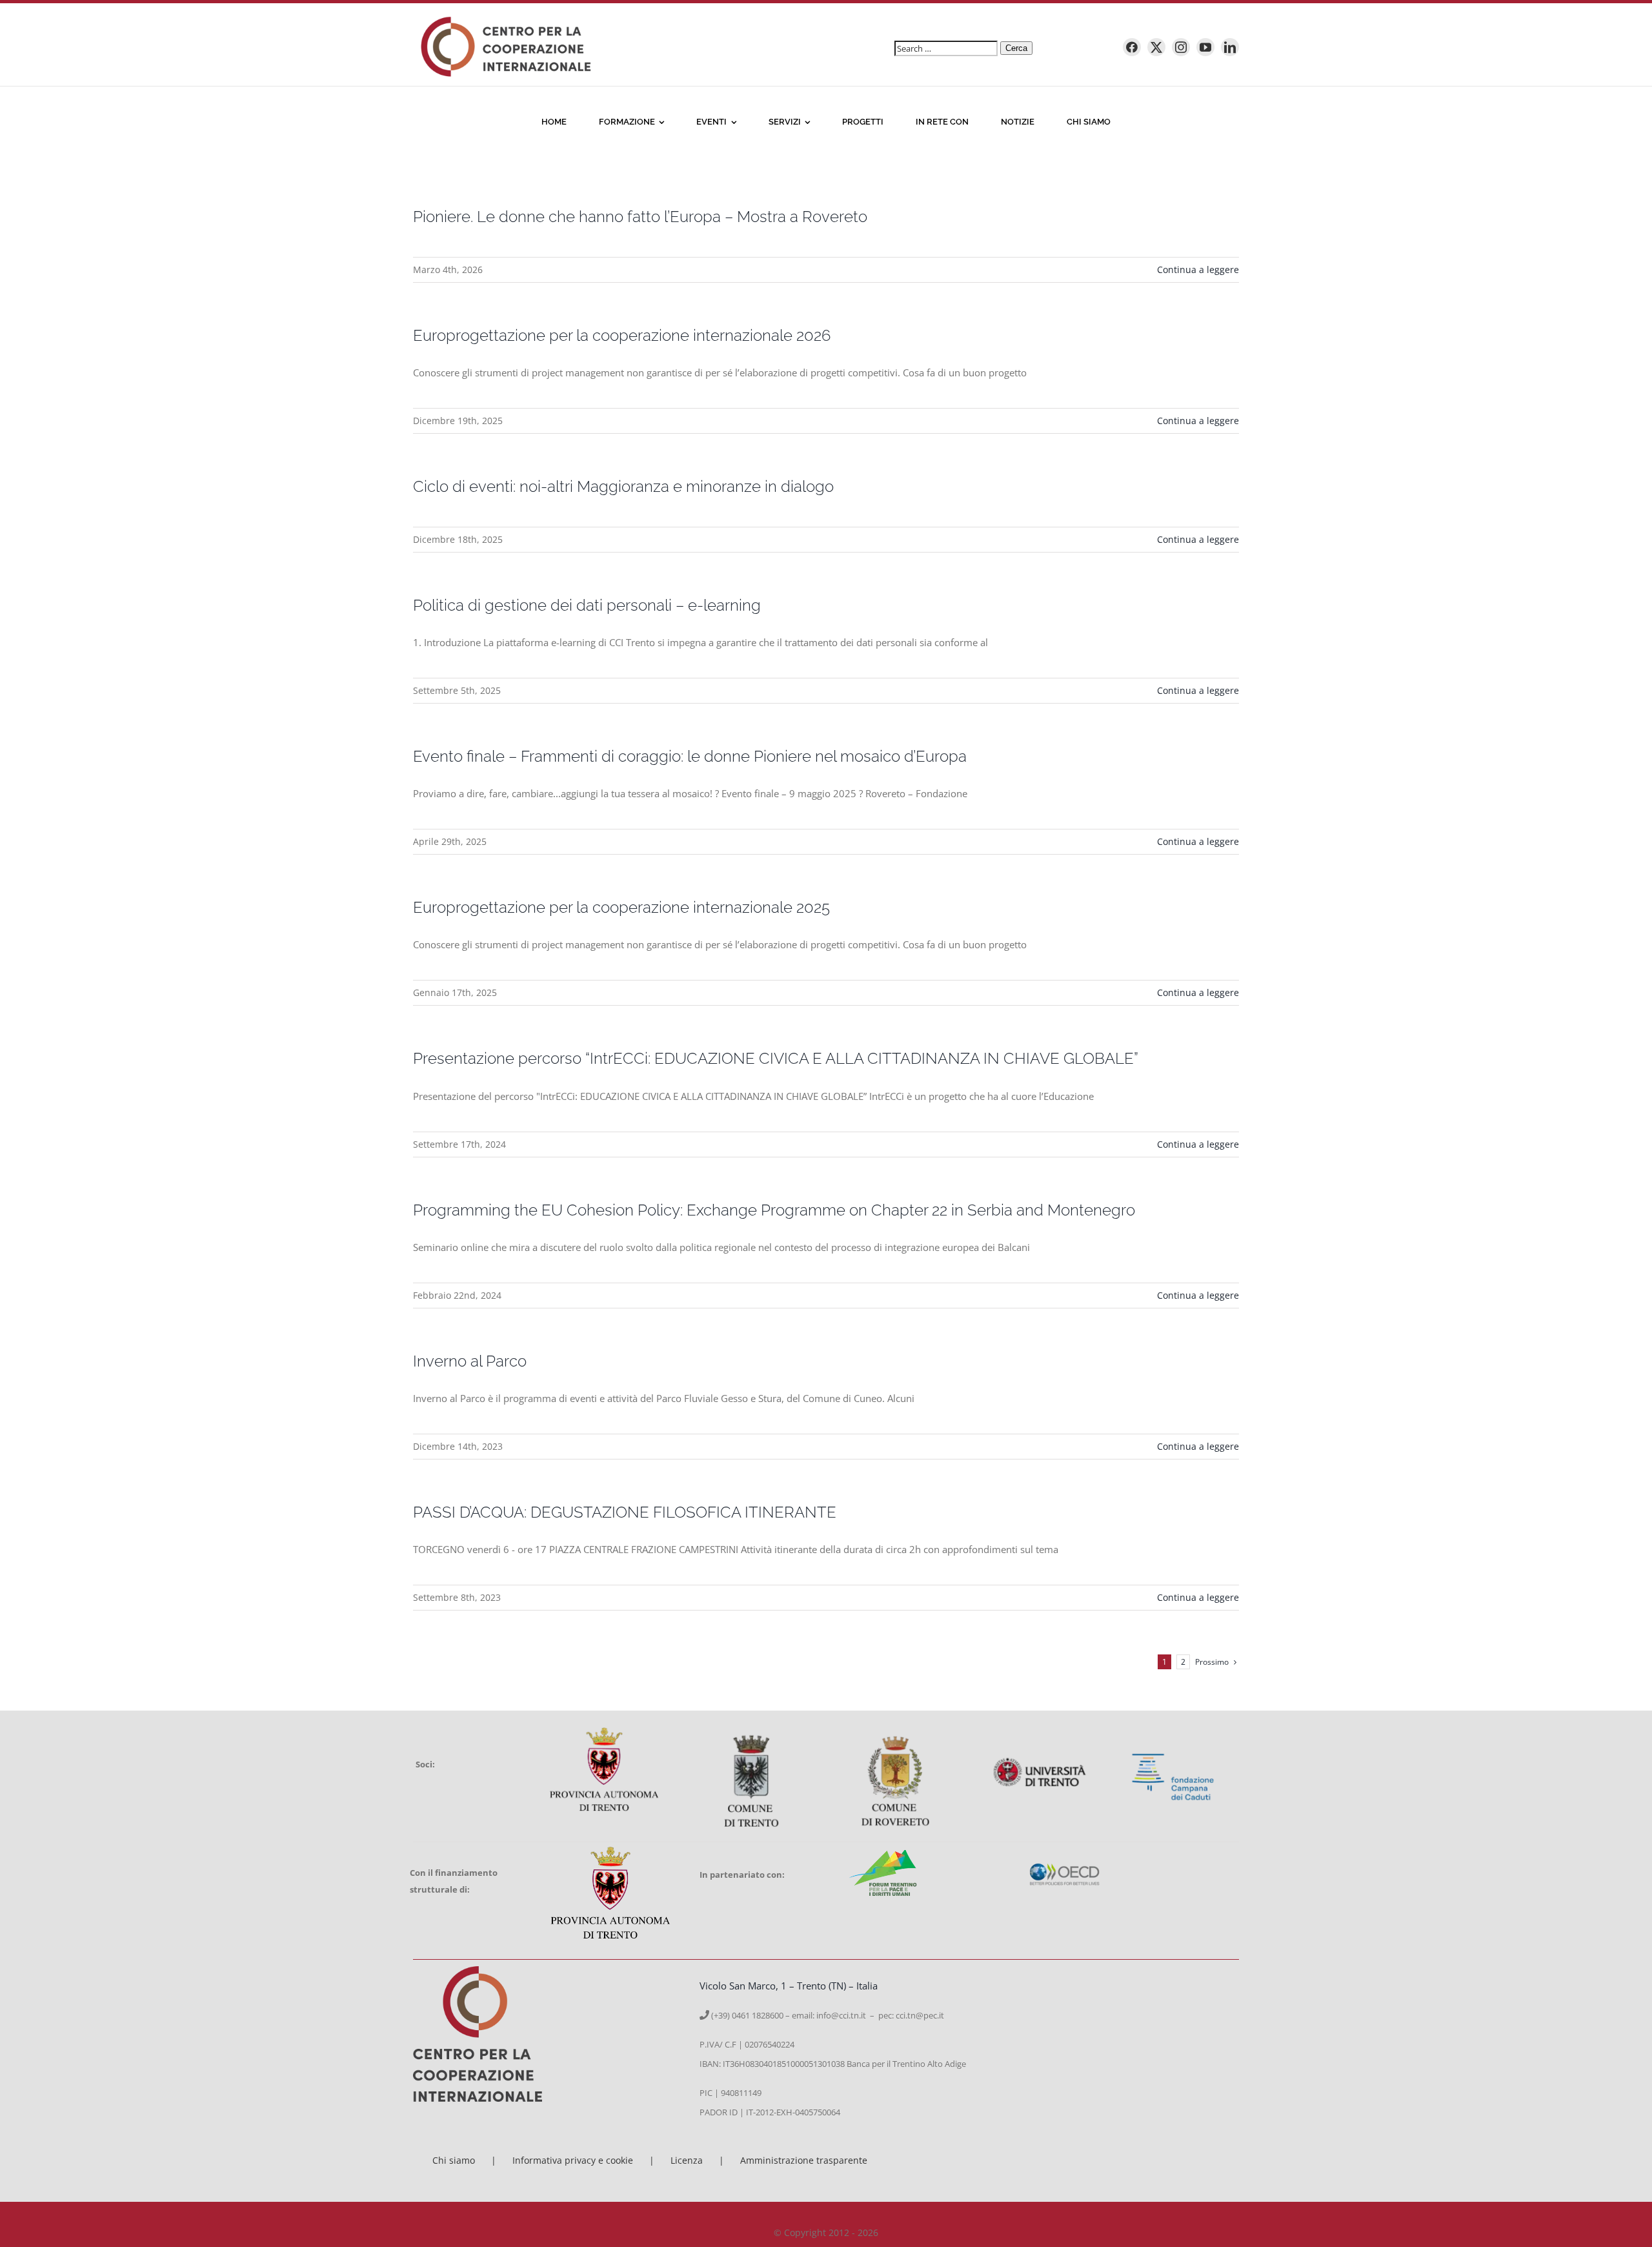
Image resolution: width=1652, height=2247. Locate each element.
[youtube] (1205, 47)
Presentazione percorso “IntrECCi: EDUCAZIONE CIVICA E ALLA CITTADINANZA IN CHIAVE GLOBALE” (776, 1058)
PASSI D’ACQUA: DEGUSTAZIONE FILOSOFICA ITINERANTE (625, 1512)
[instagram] (1181, 47)
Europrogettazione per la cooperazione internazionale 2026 (622, 335)
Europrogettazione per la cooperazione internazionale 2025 (621, 907)
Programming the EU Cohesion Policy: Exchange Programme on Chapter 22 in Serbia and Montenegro (774, 1210)
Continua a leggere (1198, 269)
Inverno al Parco (470, 1361)
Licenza (687, 2160)
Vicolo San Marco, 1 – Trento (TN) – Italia (789, 1986)
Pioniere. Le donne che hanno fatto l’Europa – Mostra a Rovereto (640, 217)
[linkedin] (1230, 47)
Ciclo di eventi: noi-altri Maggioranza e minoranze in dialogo (623, 486)
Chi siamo (454, 2160)
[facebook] (1132, 47)
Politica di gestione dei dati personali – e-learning (587, 605)
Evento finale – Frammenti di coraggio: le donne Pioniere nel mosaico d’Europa (690, 756)
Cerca (1016, 48)
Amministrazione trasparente (804, 2160)
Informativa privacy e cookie (573, 2160)
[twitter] (1156, 47)
